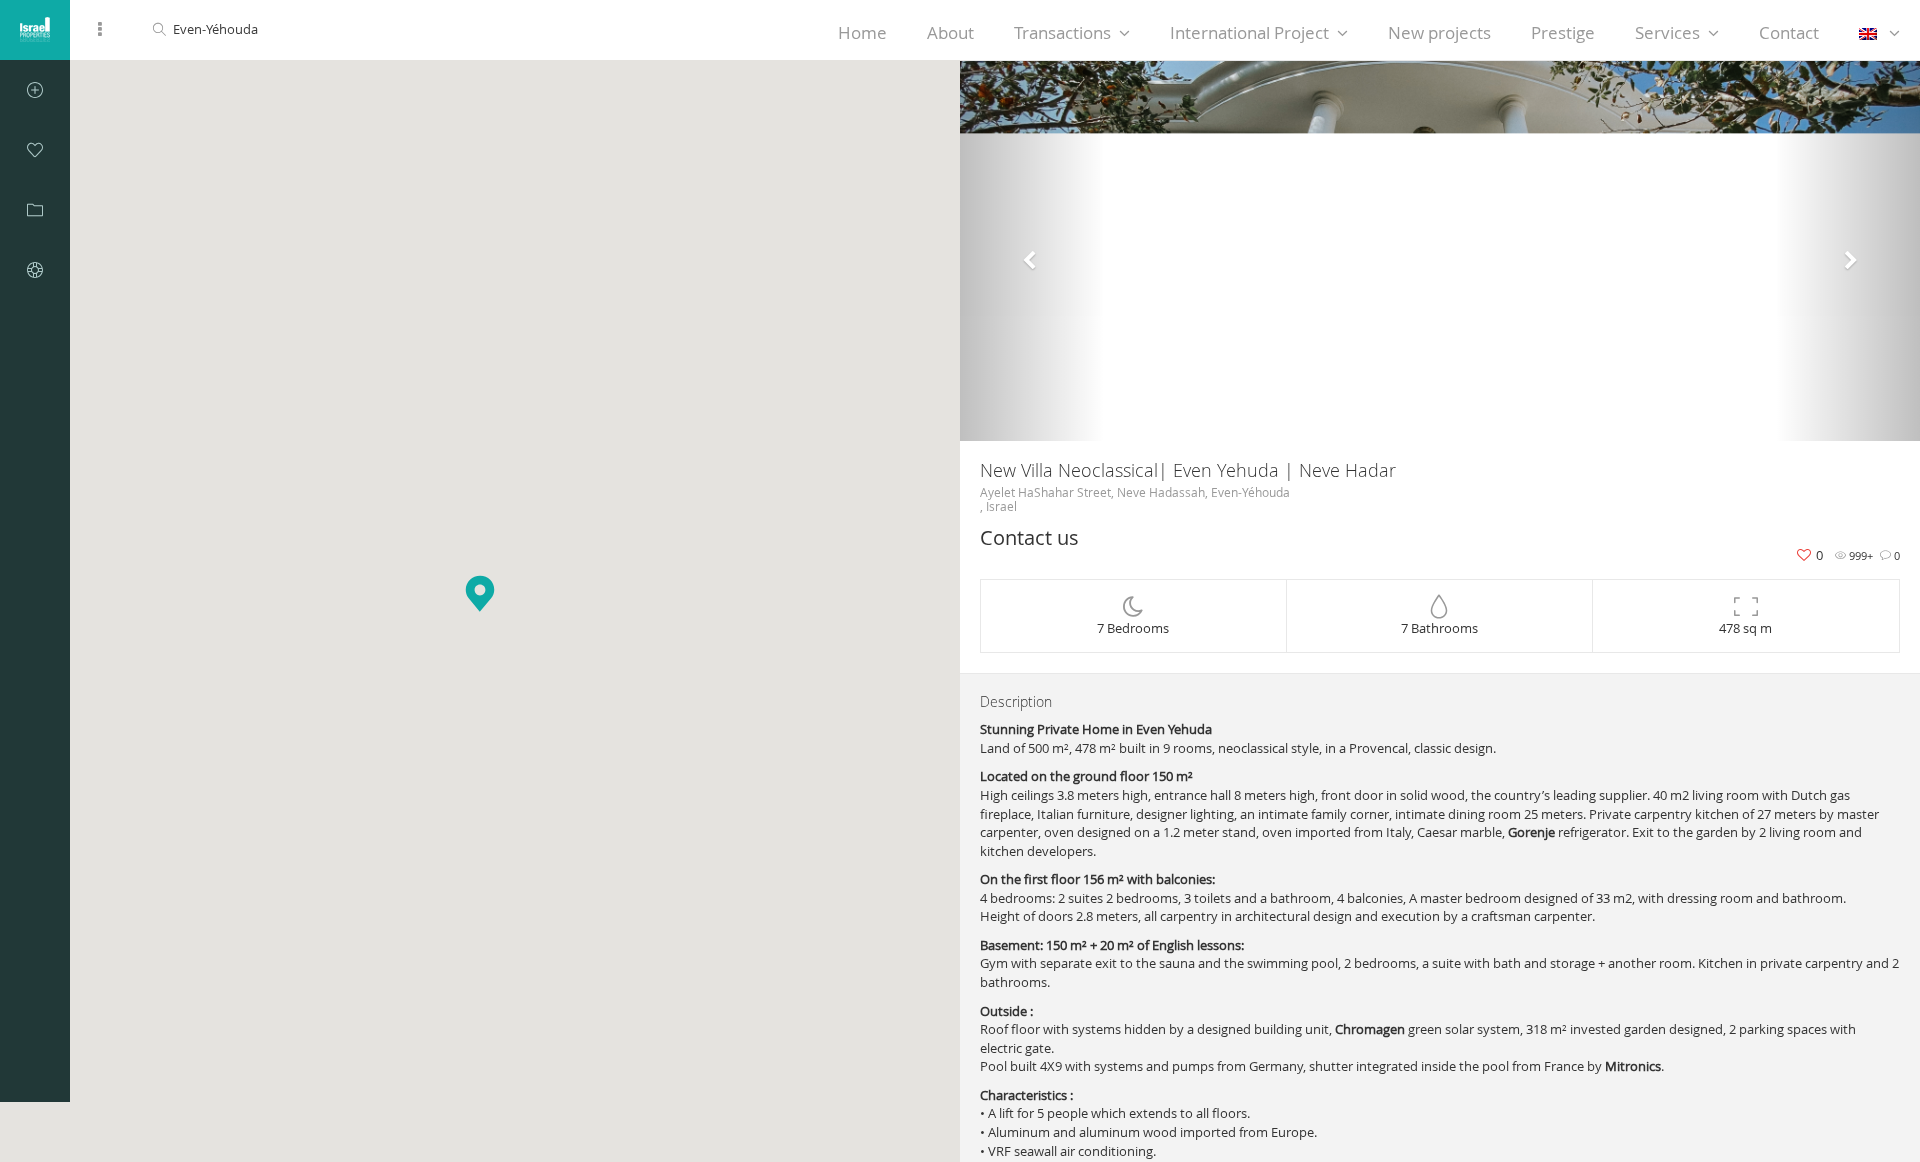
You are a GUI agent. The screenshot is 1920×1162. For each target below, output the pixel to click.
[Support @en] (35, 270)
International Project (1249, 32)
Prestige (1563, 32)
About (950, 32)
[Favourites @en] (35, 150)
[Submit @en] (35, 90)
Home (862, 32)
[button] (1032, 251)
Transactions (1062, 32)
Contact (1789, 32)
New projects (1439, 32)
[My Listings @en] (35, 210)
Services (1667, 32)
